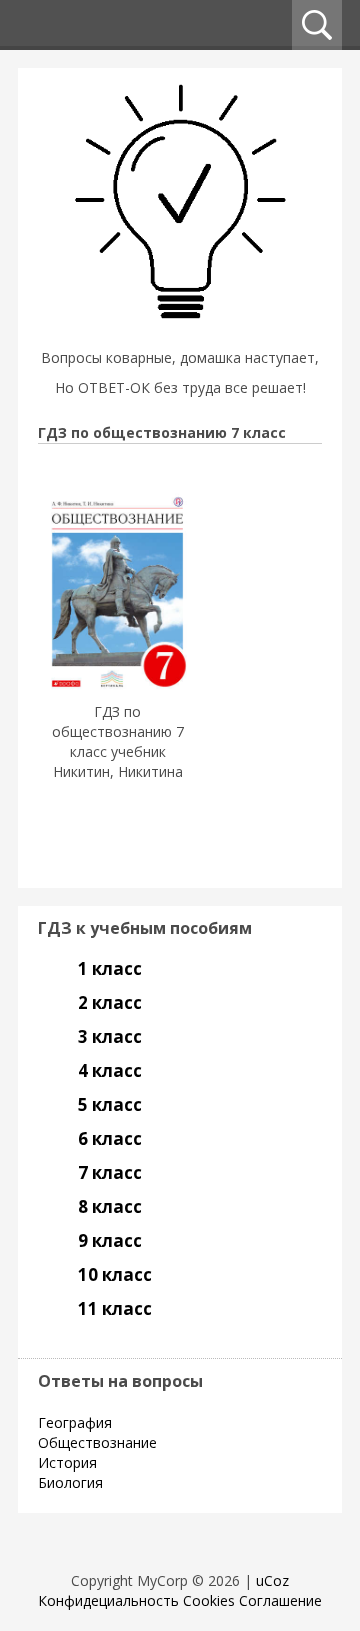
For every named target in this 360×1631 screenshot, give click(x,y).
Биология (70, 1482)
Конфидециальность (108, 1600)
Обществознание (97, 1442)
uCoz (272, 1580)
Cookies (209, 1600)
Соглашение (280, 1600)
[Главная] (180, 332)
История (67, 1462)
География (75, 1422)
